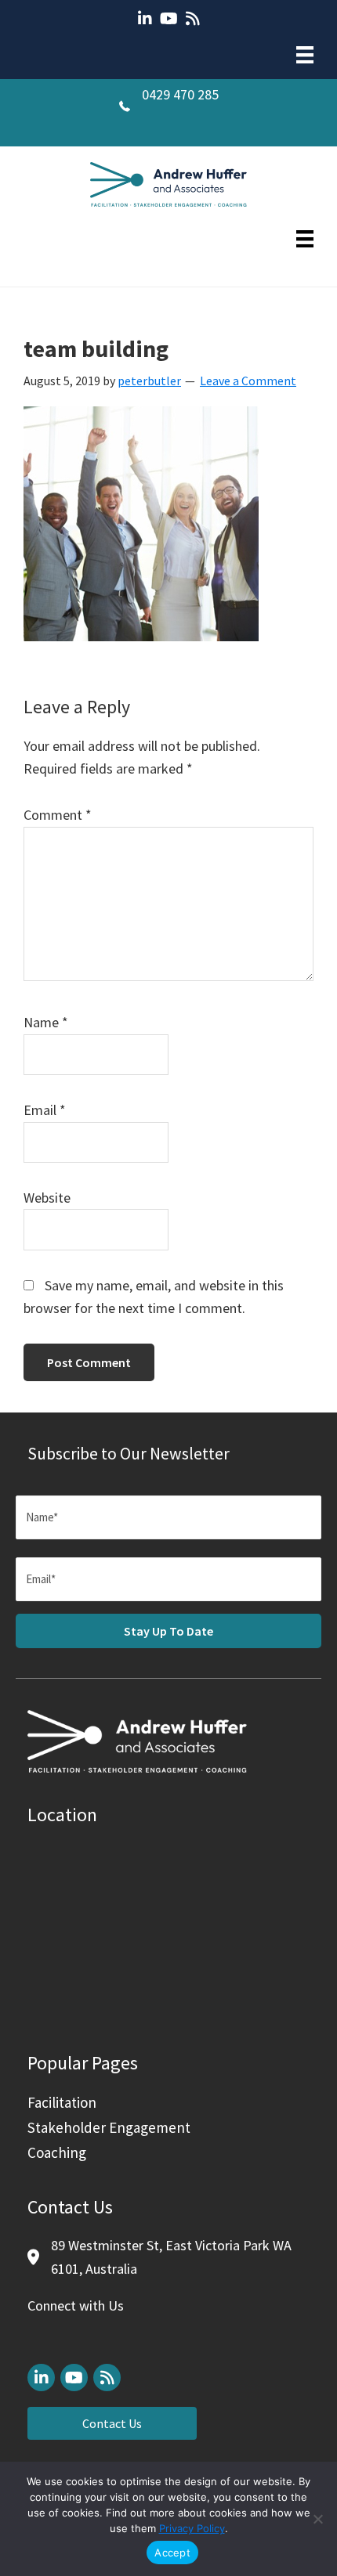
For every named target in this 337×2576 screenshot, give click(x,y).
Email (45, 1110)
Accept (172, 2553)
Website (47, 1198)
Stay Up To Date (168, 1631)
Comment (58, 815)
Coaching (57, 2152)
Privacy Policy (192, 2528)
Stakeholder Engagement (109, 2127)
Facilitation (62, 2102)
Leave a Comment (248, 381)
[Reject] (317, 2519)
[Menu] (305, 55)
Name (46, 1022)
